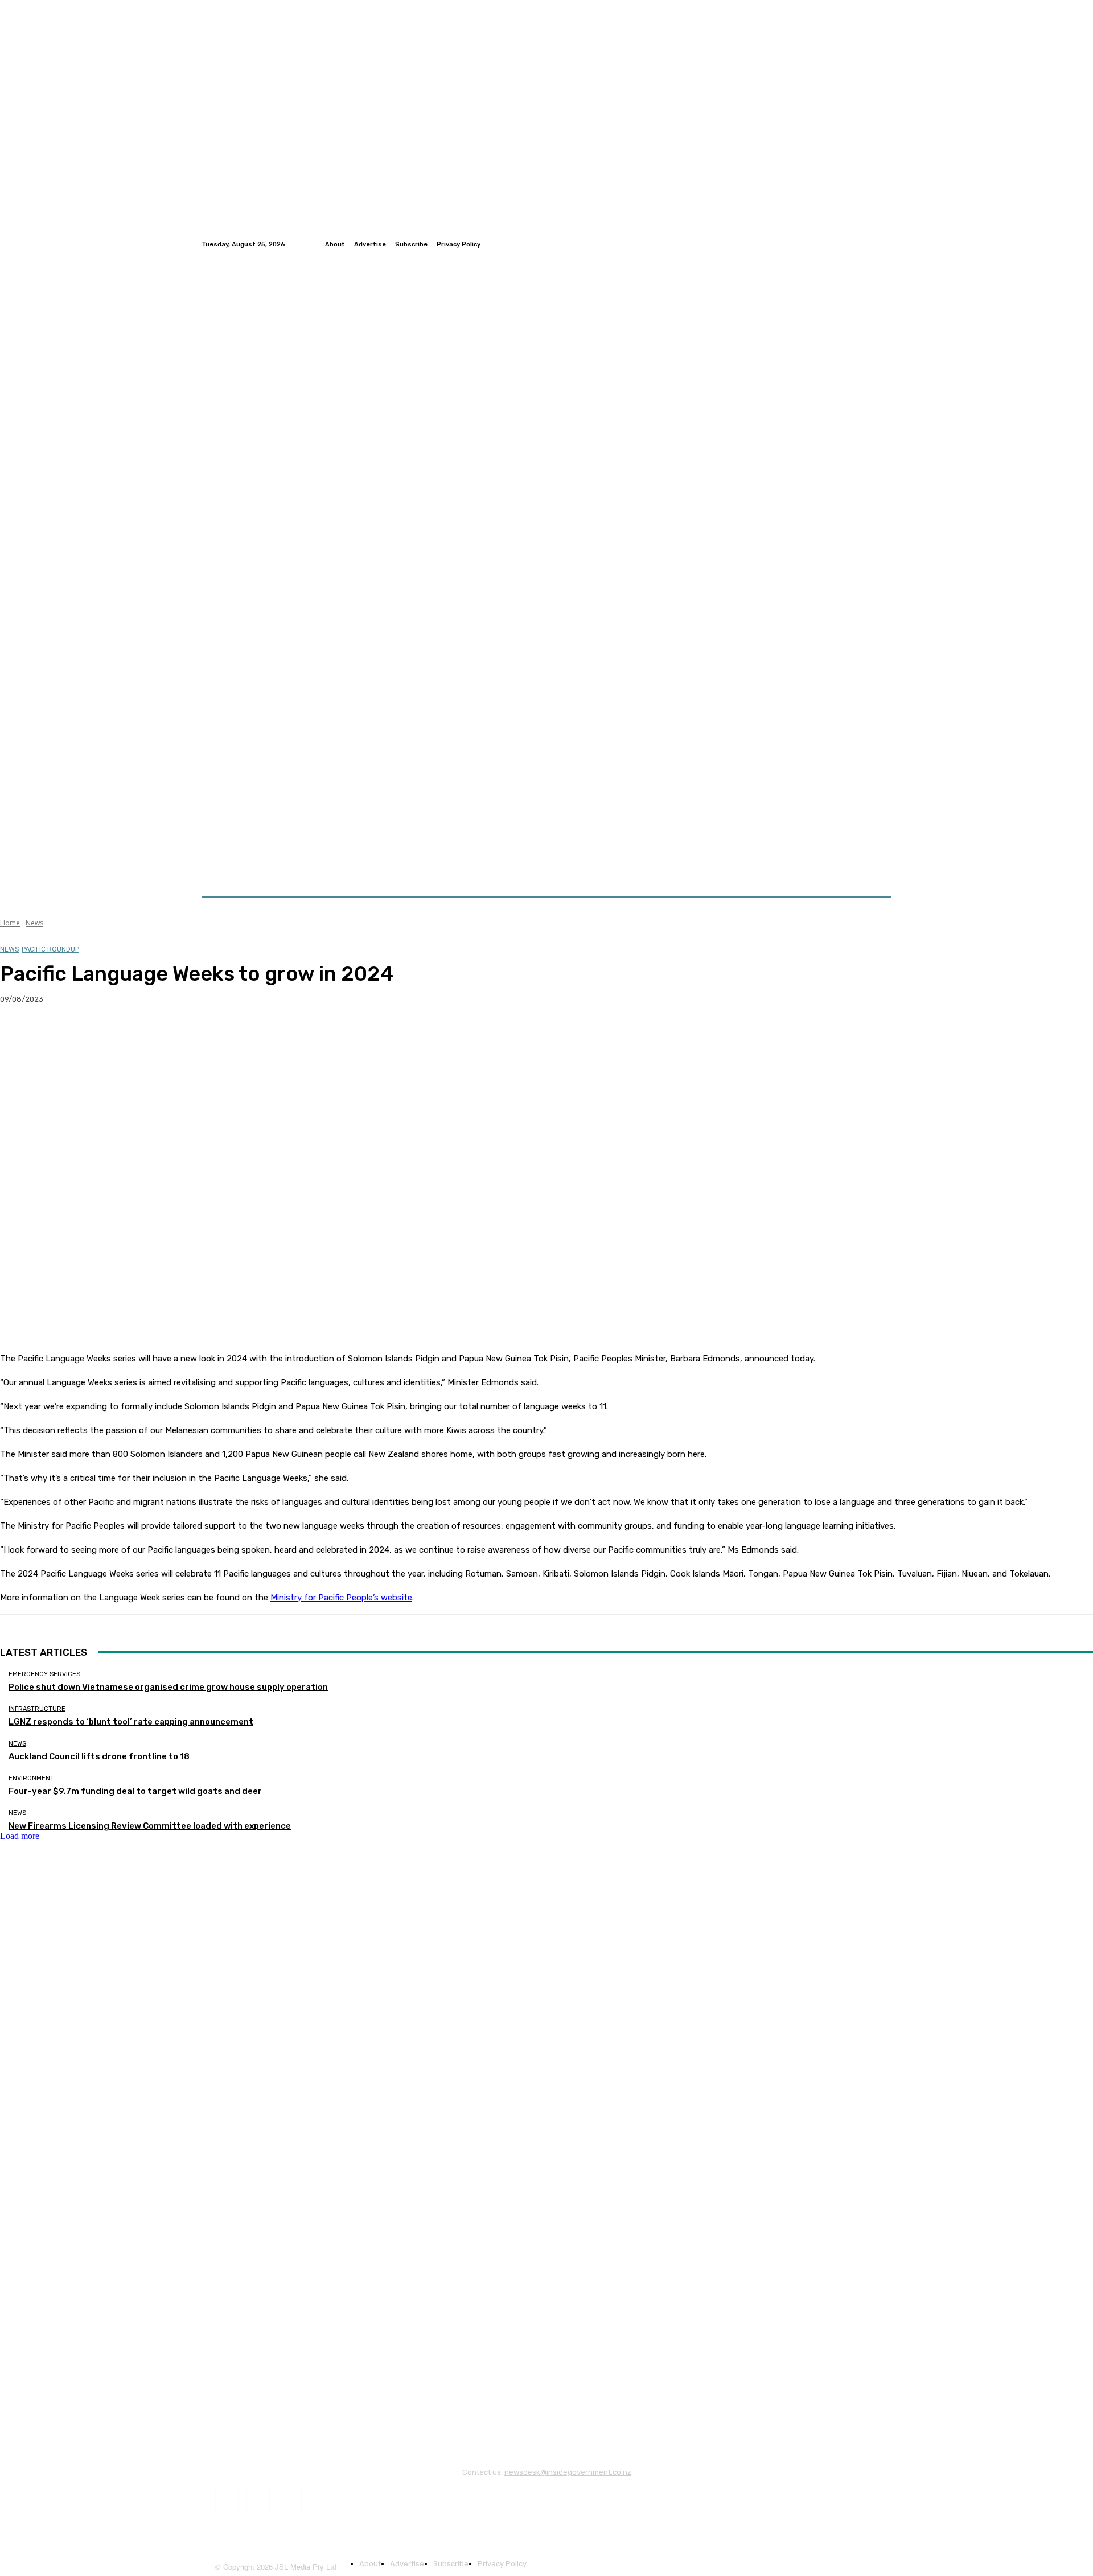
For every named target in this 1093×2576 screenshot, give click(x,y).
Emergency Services (44, 1674)
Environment (31, 1778)
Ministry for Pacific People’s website (341, 1598)
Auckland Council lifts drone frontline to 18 (99, 1756)
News (34, 923)
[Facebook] (857, 244)
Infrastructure (37, 1709)
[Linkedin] (885, 244)
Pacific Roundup (50, 949)
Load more (20, 1836)
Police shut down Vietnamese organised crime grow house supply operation (168, 1687)
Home (10, 923)
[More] (224, 1036)
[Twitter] (871, 244)
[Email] (142, 1036)
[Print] (183, 1036)
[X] (60, 1036)
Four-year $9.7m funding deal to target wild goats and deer (135, 1791)
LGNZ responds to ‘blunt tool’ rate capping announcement (131, 1722)
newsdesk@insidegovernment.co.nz (568, 2472)
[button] (878, 869)
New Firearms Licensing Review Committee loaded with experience (150, 1826)
